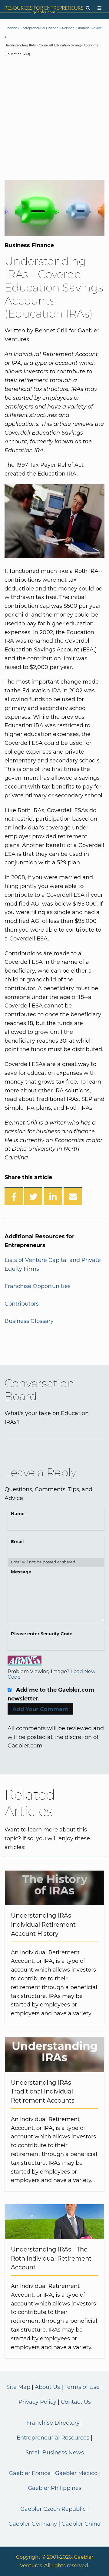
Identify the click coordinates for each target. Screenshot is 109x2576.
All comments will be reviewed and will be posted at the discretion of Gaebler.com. (56, 1737)
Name (18, 1514)
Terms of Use (82, 2387)
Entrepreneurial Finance (40, 28)
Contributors (22, 1304)
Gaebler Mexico (76, 2473)
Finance (11, 28)
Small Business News (55, 2453)
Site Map (18, 2387)
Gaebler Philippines (55, 2488)
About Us (47, 2387)
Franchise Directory (53, 2423)
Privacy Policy (37, 2402)
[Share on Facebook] (14, 1196)
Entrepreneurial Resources (53, 2438)
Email (17, 1542)
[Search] (88, 8)
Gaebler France (30, 2473)
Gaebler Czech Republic (53, 2509)
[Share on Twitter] (33, 1196)
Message (21, 1572)
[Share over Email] (73, 1196)
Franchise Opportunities (38, 1286)
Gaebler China (81, 2524)
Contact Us (76, 2402)
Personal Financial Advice (82, 28)
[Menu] (99, 8)
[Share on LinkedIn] (53, 1196)
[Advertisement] (54, 119)
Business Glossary (29, 1321)
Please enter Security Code (42, 1634)
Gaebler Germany (33, 2524)
